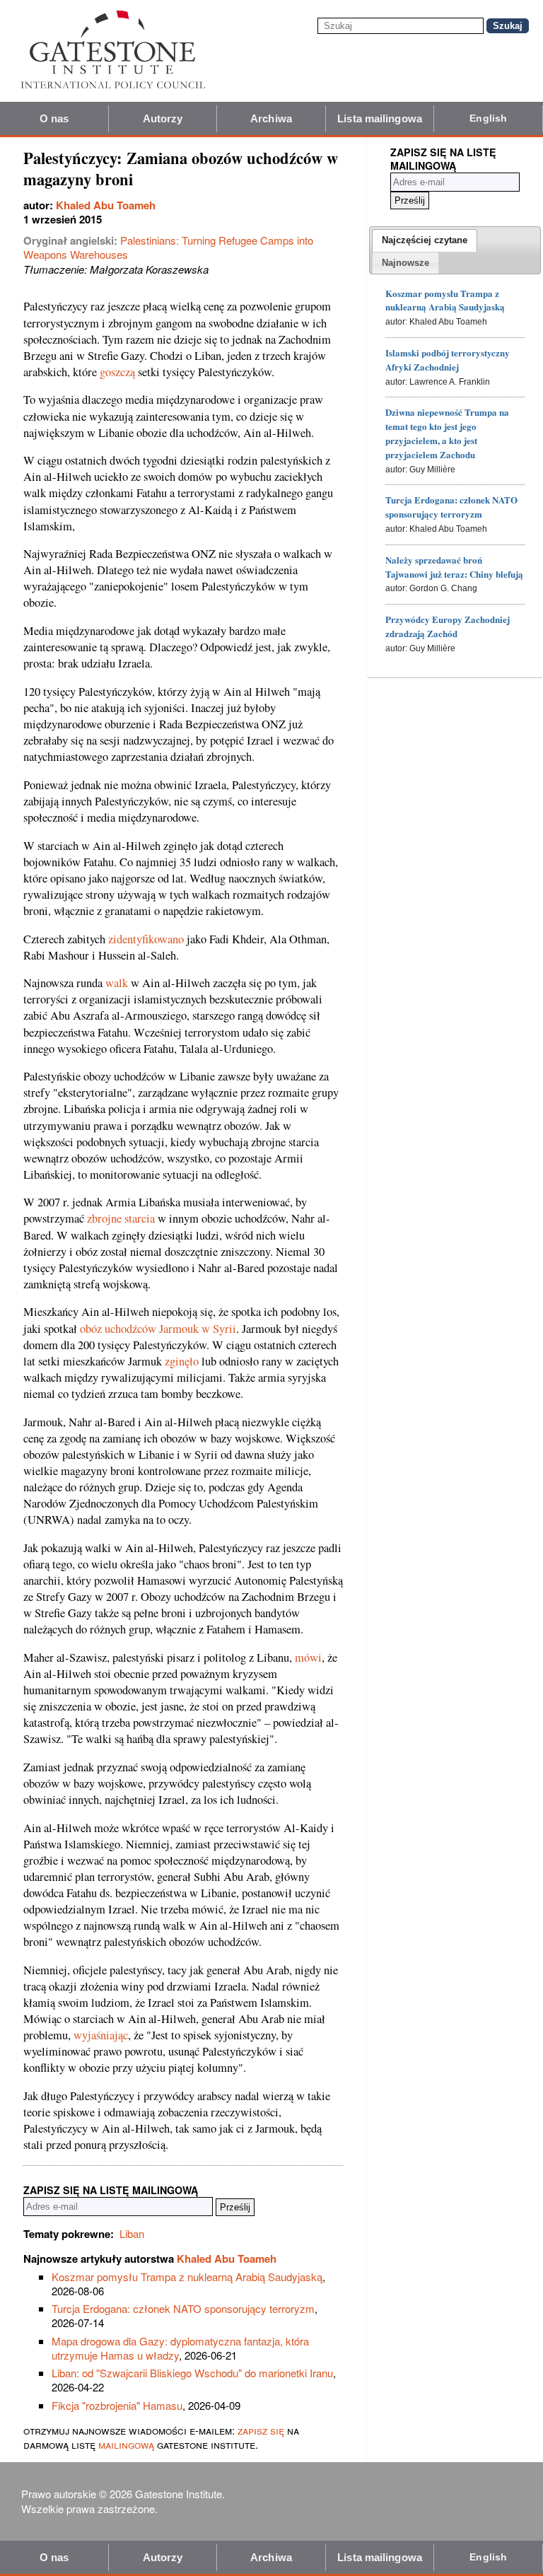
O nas (54, 118)
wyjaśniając (101, 2035)
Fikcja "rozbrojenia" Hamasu (117, 2405)
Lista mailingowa (380, 118)
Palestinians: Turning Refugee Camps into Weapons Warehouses (168, 247)
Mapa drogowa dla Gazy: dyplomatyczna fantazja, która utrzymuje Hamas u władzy (180, 2348)
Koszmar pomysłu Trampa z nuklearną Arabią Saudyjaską (187, 2277)
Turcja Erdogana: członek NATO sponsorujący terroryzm (183, 2308)
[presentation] (425, 240)
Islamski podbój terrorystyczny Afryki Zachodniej (448, 360)
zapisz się (261, 2430)
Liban (132, 2233)
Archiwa (271, 118)
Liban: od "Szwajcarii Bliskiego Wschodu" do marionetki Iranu (192, 2373)
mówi (308, 1657)
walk (117, 983)
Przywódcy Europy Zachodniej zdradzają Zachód (448, 626)
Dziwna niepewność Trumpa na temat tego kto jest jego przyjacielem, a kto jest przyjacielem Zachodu (447, 433)
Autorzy (163, 118)
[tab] (425, 240)
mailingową (126, 2444)
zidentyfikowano (146, 939)
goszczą (117, 372)
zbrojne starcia (121, 1218)
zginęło (182, 1361)
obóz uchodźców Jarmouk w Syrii (158, 1329)
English (488, 118)
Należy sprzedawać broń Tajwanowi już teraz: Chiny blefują (454, 567)
